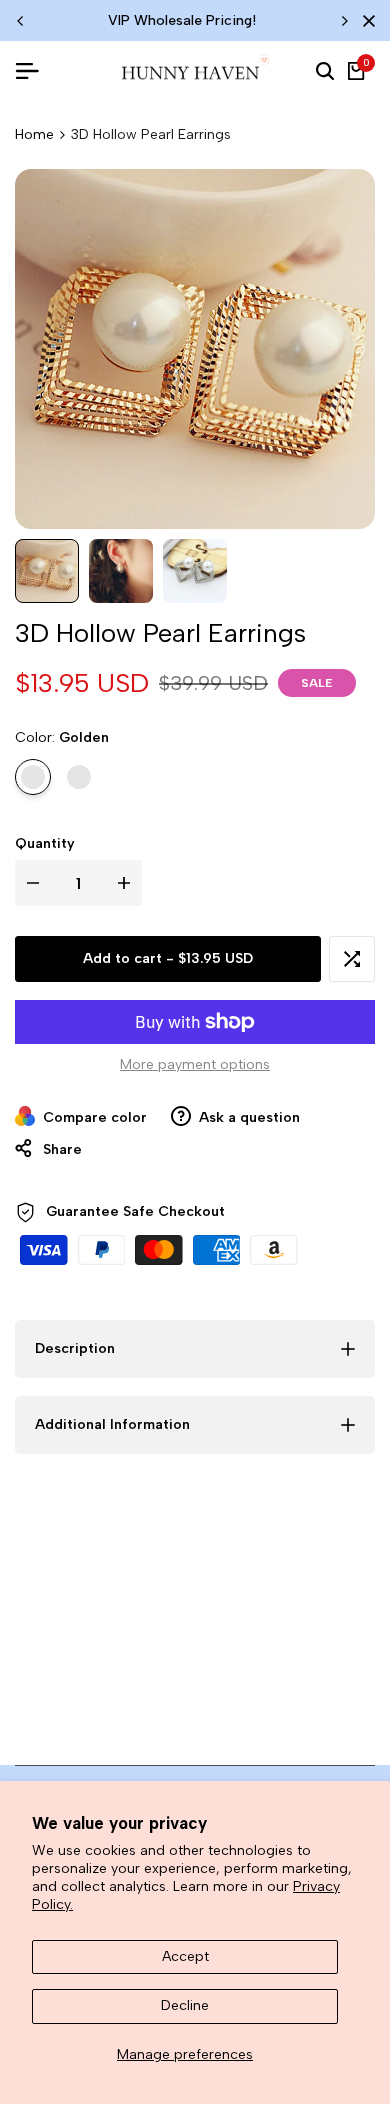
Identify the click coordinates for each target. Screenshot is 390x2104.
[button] (352, 959)
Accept (185, 1956)
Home (34, 134)
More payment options (195, 1064)
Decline (185, 2005)
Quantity (45, 843)
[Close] (365, 21)
